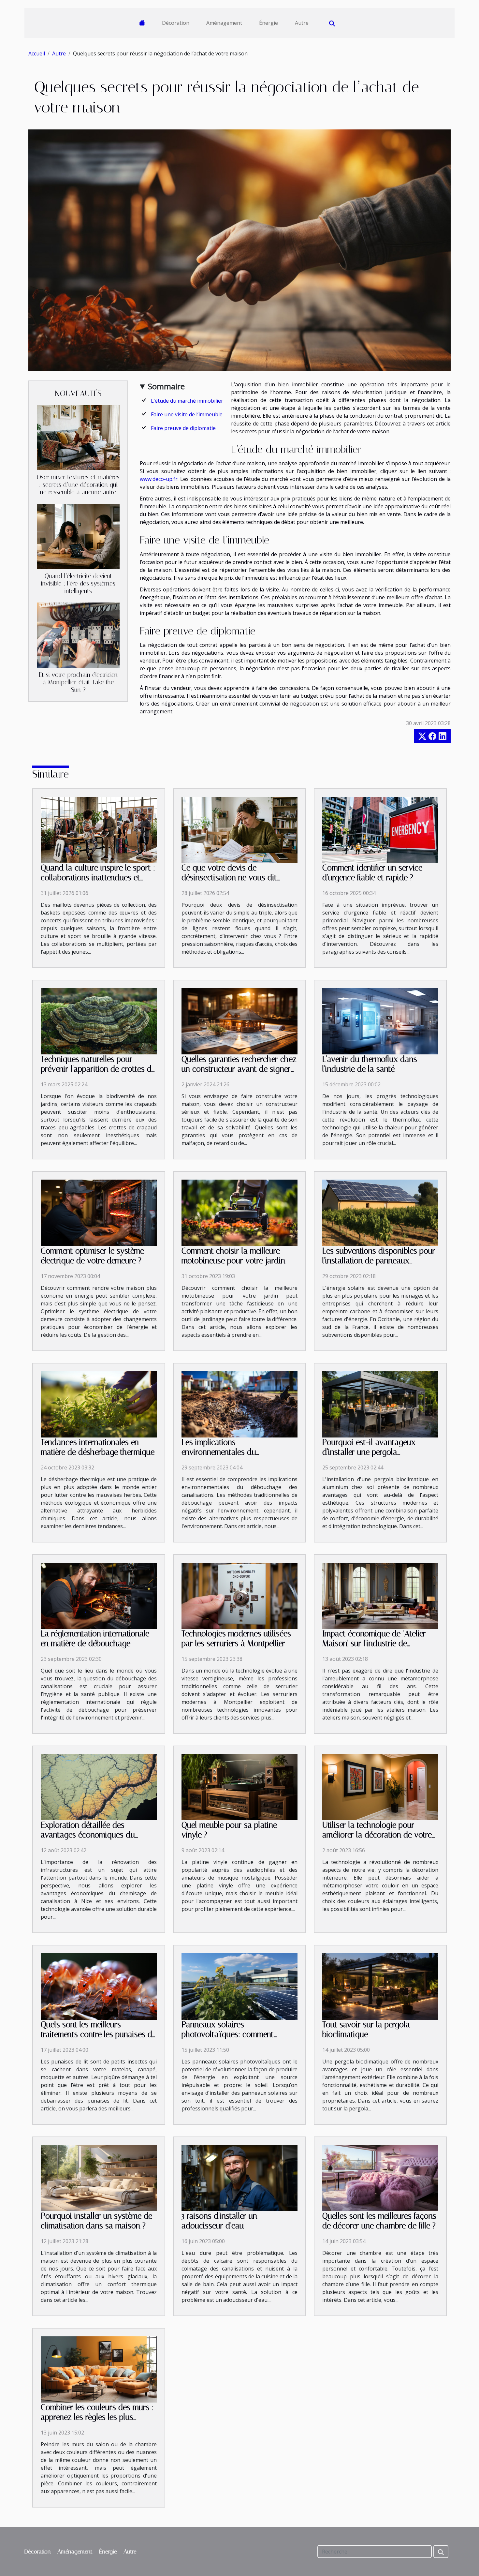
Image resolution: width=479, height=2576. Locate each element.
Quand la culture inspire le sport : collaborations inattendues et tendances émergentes (98, 878)
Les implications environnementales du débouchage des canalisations (233, 1452)
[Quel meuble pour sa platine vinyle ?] (239, 1787)
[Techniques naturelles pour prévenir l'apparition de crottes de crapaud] (99, 1021)
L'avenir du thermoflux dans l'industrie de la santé (370, 1064)
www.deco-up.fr (159, 479)
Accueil (37, 53)
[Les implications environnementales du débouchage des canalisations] (239, 1404)
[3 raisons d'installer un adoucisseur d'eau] (239, 2178)
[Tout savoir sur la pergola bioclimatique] (380, 1986)
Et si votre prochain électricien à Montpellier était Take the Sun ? (78, 682)
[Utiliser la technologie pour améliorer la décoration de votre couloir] (380, 1787)
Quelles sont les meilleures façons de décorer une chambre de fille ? (379, 2221)
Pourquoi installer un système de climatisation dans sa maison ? (96, 2221)
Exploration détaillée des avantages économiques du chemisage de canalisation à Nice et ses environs (98, 1840)
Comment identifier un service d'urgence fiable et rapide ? (372, 873)
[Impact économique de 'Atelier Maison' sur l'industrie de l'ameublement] (380, 1595)
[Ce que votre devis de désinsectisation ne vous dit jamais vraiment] (239, 829)
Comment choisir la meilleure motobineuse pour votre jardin (233, 1256)
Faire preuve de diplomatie (183, 428)
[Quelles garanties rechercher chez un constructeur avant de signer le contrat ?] (239, 1021)
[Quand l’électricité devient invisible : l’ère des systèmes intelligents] (78, 536)
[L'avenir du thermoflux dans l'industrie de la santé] (380, 1021)
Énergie (269, 23)
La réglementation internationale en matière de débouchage (95, 1638)
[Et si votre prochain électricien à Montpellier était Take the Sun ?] (78, 634)
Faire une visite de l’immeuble (187, 414)
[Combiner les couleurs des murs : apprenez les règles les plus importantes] (99, 2369)
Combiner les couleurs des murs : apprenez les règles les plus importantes (97, 2417)
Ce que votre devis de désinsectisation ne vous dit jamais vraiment (229, 878)
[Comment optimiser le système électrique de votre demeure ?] (99, 1212)
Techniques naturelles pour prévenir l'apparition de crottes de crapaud (98, 1069)
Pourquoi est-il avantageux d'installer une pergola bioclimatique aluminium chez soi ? (379, 1457)
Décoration (176, 23)
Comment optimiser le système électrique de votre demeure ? (92, 1256)
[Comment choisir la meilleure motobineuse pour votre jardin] (239, 1212)
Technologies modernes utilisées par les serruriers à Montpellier (236, 1638)
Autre (302, 23)
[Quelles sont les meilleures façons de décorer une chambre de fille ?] (380, 2178)
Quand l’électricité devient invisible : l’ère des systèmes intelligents (78, 583)
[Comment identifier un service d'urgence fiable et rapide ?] (380, 829)
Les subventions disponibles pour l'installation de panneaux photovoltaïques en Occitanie (379, 1261)
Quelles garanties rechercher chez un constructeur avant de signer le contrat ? (239, 1069)
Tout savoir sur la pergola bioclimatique (366, 2029)
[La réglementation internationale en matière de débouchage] (99, 1595)
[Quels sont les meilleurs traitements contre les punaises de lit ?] (99, 1986)
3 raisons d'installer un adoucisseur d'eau (219, 2221)
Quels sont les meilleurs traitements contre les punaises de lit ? (98, 2034)
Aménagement (224, 23)
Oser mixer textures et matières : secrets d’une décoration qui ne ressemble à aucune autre (78, 485)
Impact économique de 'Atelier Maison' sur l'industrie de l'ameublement (374, 1643)
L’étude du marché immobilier (187, 401)
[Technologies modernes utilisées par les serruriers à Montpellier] (239, 1595)
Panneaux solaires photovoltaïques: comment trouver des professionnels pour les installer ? (235, 2039)
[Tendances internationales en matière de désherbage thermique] (99, 1404)
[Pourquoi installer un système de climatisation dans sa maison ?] (99, 2178)
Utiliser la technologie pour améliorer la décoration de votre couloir (377, 1835)
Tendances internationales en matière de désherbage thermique (98, 1447)
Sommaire (166, 386)
